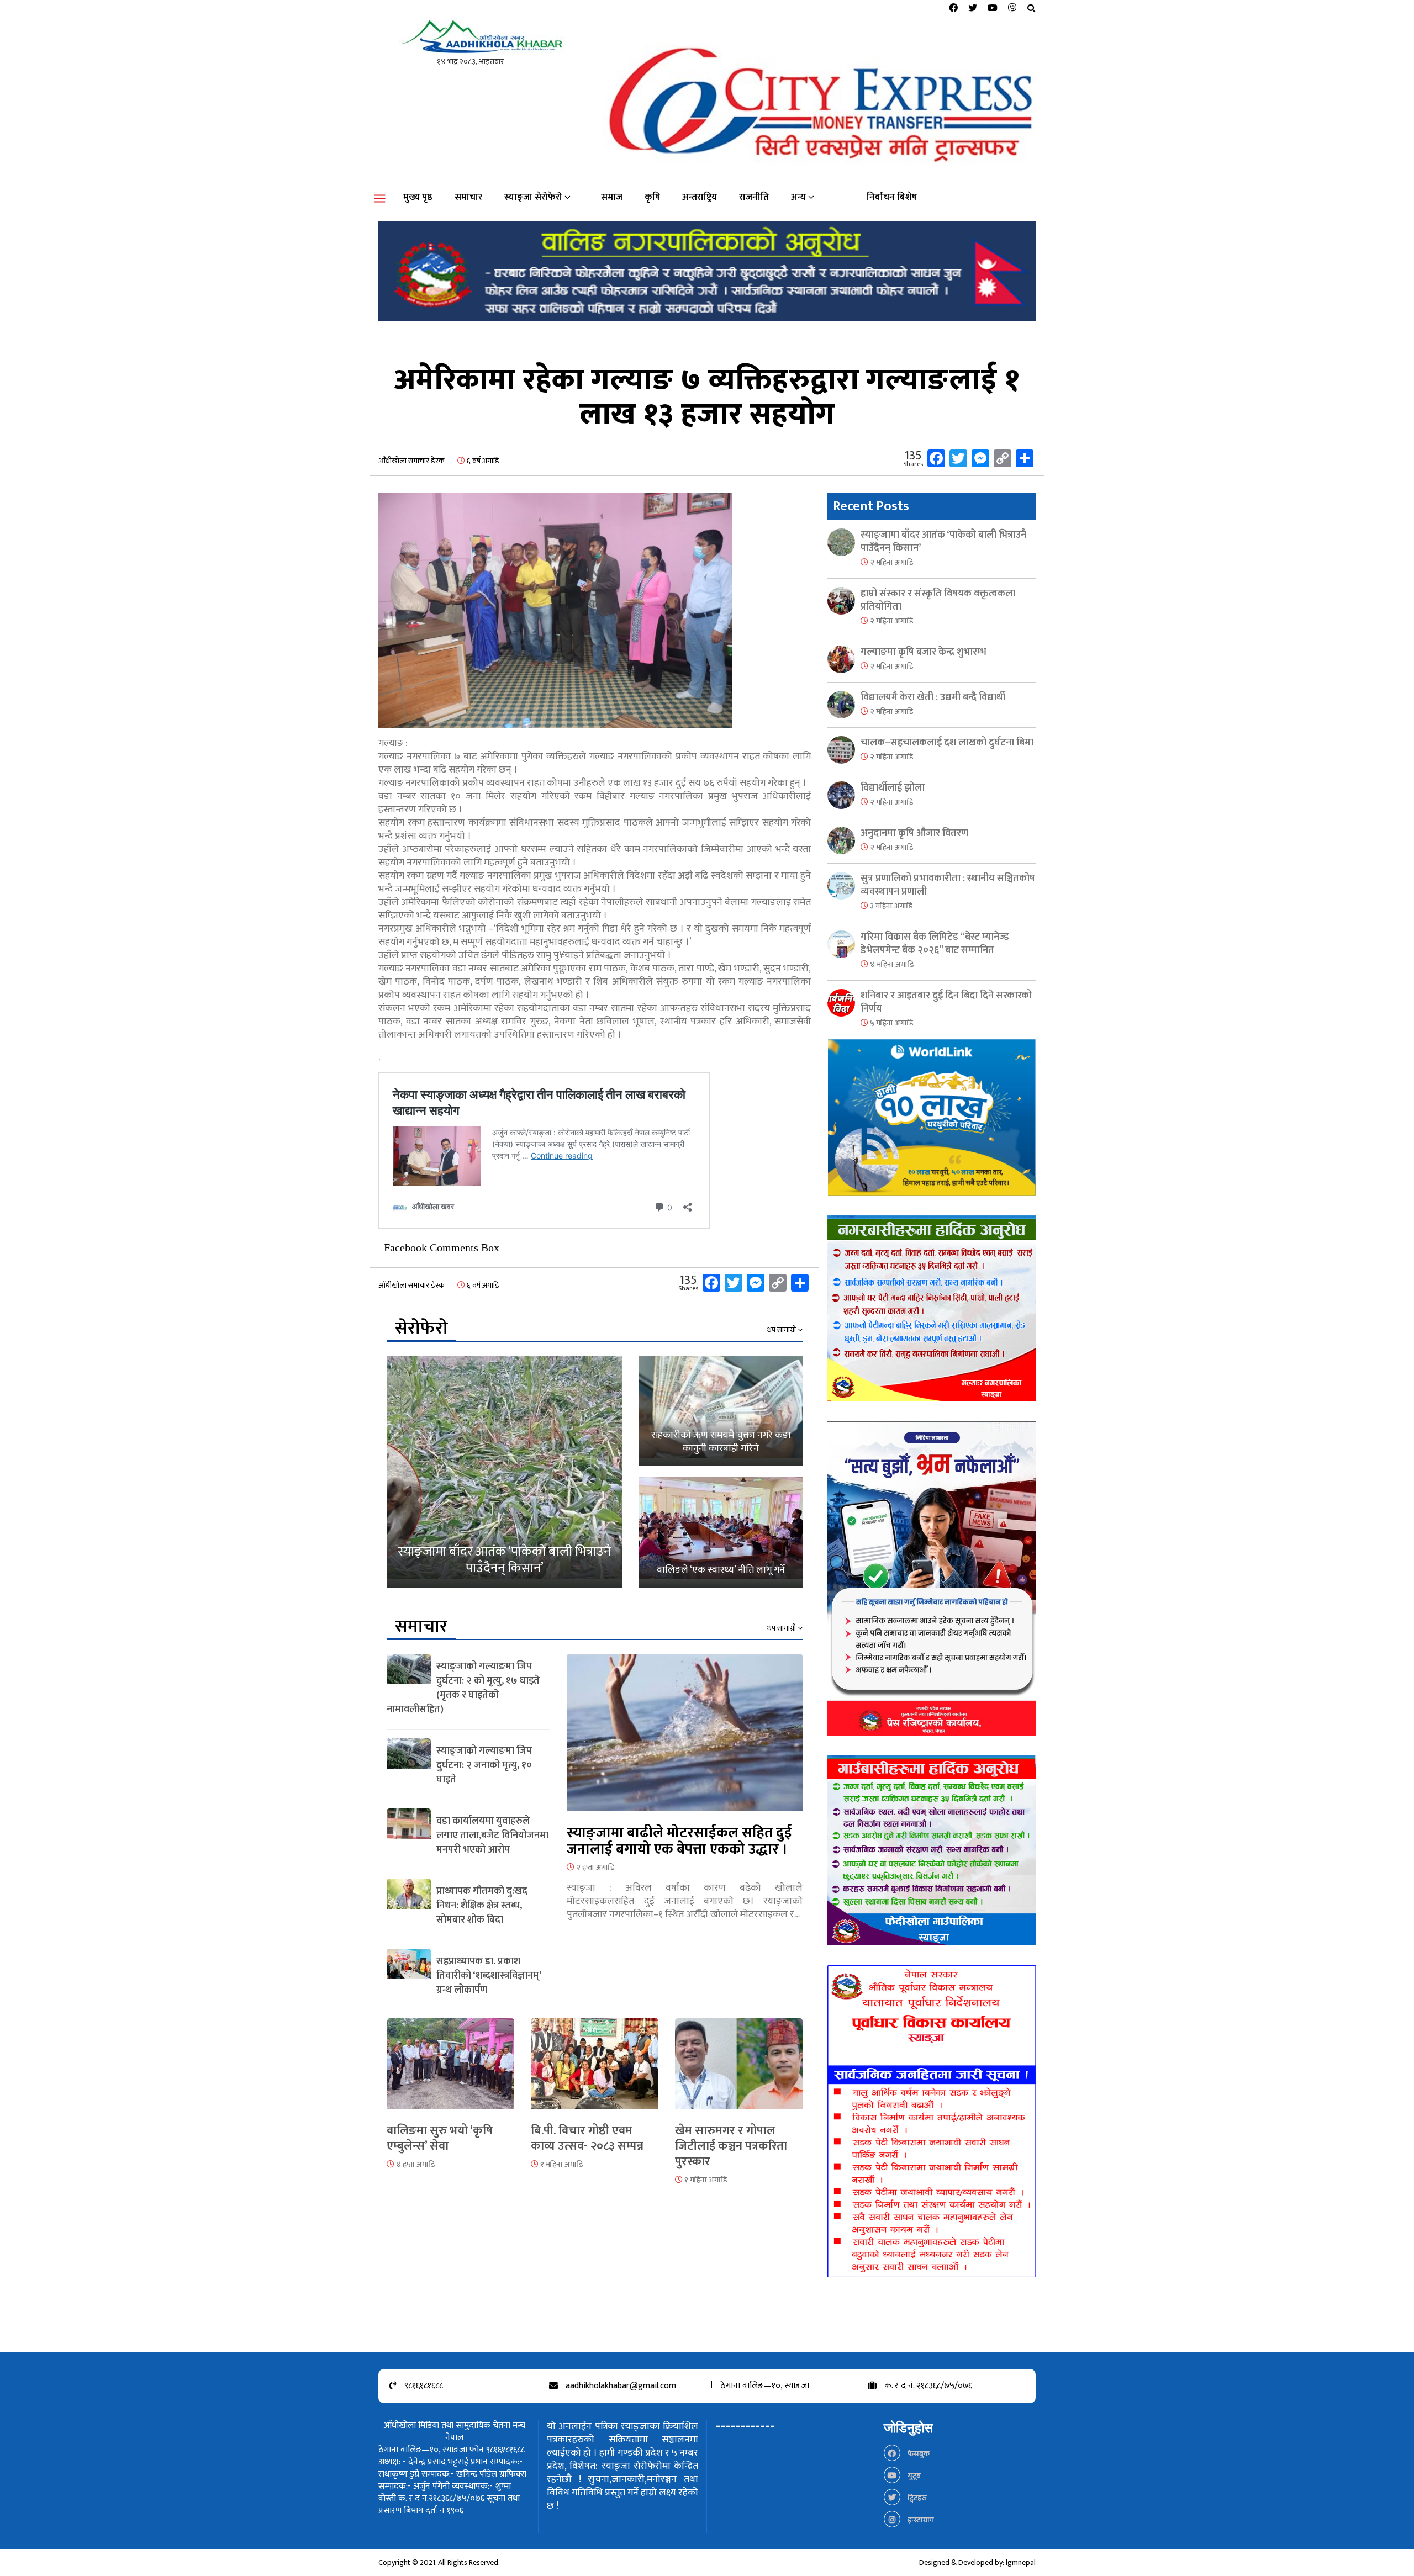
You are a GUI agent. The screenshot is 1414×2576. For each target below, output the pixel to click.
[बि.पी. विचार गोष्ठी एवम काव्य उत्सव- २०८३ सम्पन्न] (595, 2070)
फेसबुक (918, 2454)
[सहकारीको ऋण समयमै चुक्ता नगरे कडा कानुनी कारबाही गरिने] (721, 1411)
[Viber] (1012, 9)
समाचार (468, 197)
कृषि (652, 197)
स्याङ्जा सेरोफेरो (533, 197)
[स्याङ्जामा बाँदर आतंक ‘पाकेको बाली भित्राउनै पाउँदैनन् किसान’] (505, 1472)
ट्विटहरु (916, 2498)
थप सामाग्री (782, 1330)
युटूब (913, 2476)
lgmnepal (1021, 2562)
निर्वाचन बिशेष (892, 197)
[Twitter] (973, 9)
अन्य (798, 197)
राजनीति (754, 197)
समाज (612, 197)
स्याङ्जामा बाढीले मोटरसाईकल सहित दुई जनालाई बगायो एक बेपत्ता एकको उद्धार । (679, 1841)
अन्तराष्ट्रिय (700, 197)
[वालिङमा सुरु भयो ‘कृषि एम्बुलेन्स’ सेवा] (450, 2070)
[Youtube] (993, 9)
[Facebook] (953, 9)
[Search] (1032, 9)
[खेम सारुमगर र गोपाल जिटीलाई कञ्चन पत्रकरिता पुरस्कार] (739, 2070)
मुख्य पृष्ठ (418, 197)
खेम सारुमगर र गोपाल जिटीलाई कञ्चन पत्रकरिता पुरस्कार (731, 2146)
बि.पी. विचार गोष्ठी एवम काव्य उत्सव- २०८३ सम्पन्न (587, 2138)
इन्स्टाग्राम (920, 2520)
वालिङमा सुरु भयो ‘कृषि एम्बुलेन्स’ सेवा (440, 2138)
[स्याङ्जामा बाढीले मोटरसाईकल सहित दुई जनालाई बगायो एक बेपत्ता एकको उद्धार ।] (685, 1739)
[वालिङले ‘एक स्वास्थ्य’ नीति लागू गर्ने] (721, 1532)
